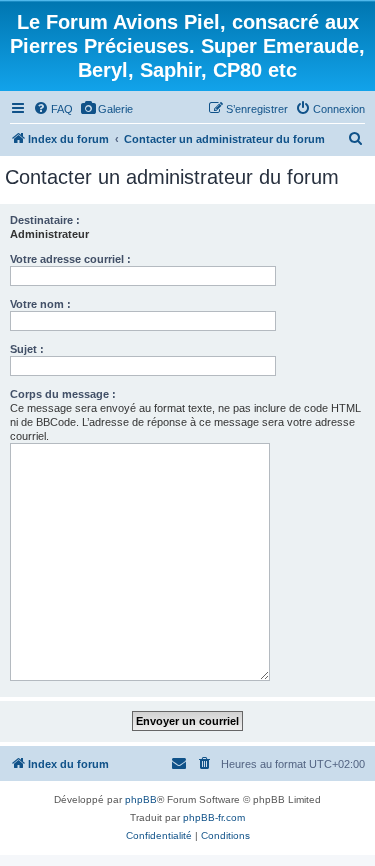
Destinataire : (45, 220)
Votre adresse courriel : (70, 259)
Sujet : (27, 349)
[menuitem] (53, 109)
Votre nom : (40, 304)
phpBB (141, 799)
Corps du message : (63, 394)
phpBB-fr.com (214, 817)
